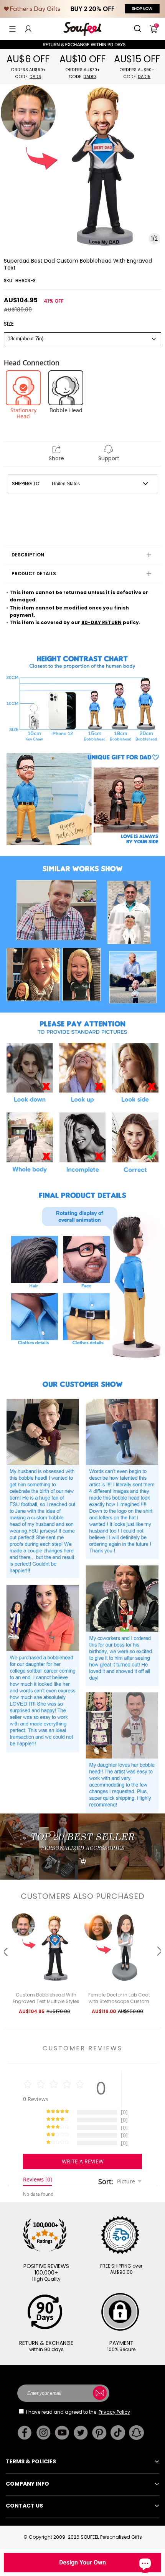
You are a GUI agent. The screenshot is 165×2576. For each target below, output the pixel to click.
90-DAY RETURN (101, 622)
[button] (12, 29)
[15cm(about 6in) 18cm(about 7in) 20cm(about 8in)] (82, 339)
